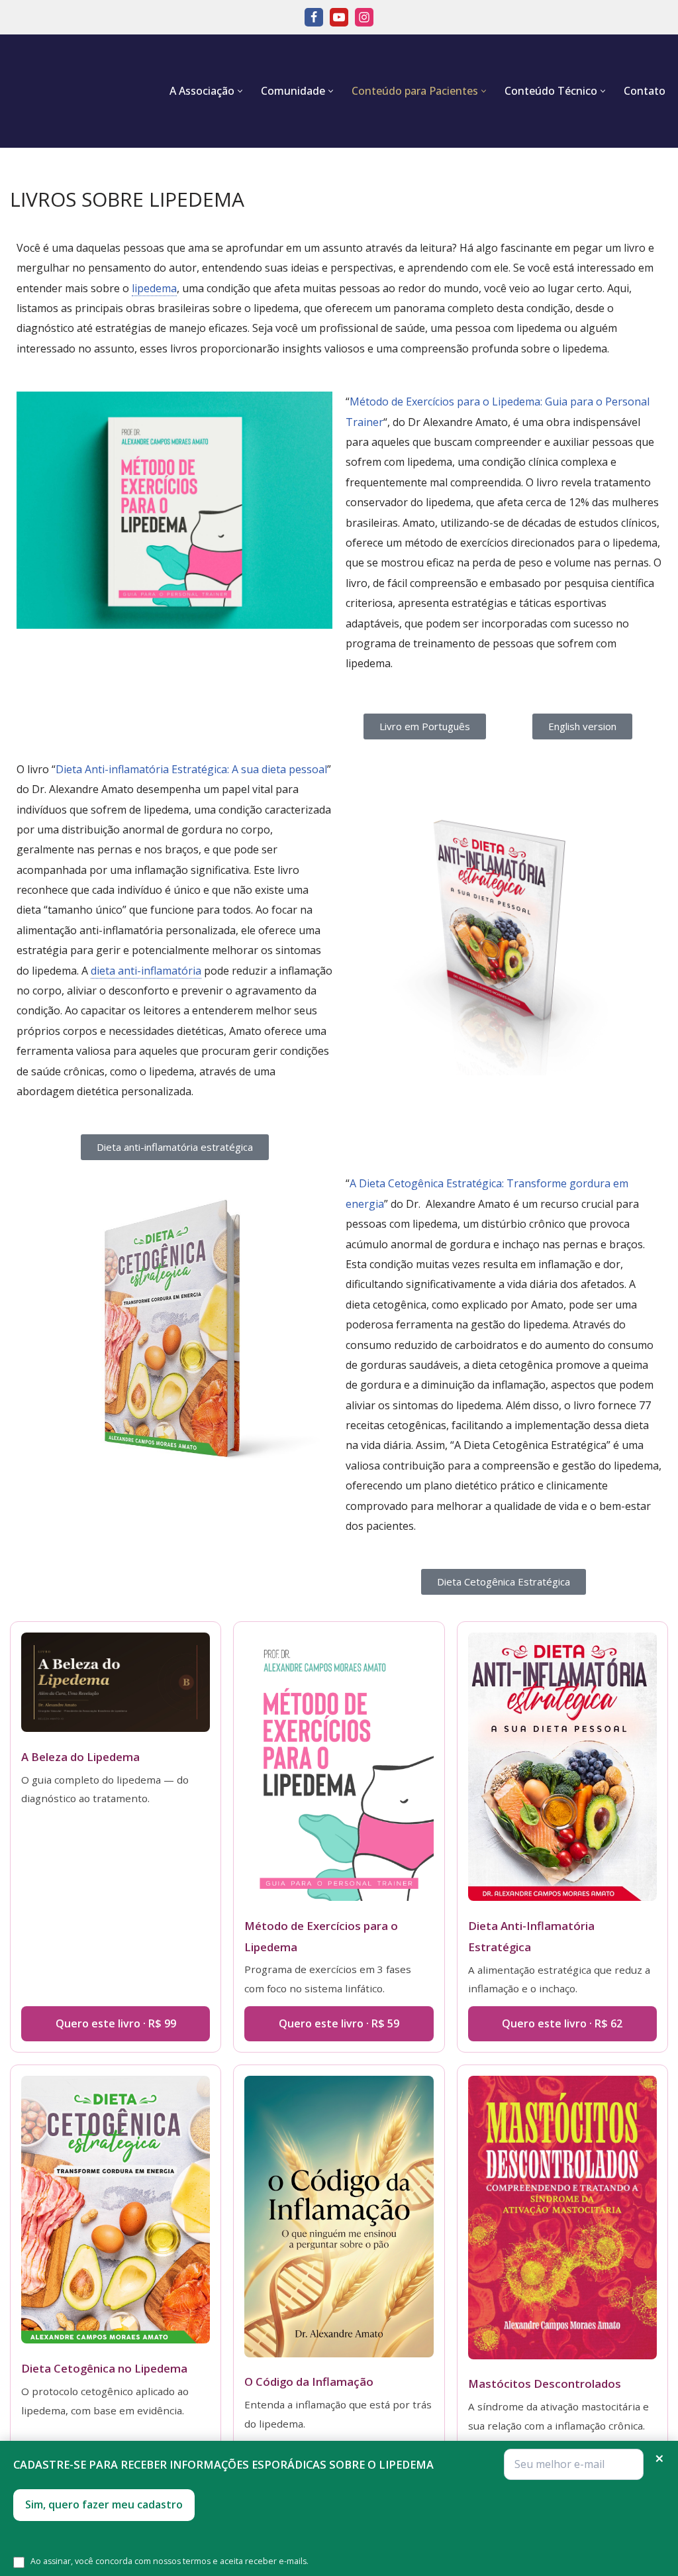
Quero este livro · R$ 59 (339, 2023)
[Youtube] (339, 17)
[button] (240, 91)
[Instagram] (364, 17)
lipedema (154, 288)
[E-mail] (574, 2464)
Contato (645, 91)
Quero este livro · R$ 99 (116, 2023)
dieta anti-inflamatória (146, 971)
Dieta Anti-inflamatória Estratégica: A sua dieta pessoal (191, 769)
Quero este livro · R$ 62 (562, 2023)
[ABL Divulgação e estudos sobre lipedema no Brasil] (73, 91)
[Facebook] (314, 17)
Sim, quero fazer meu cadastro (104, 2504)
